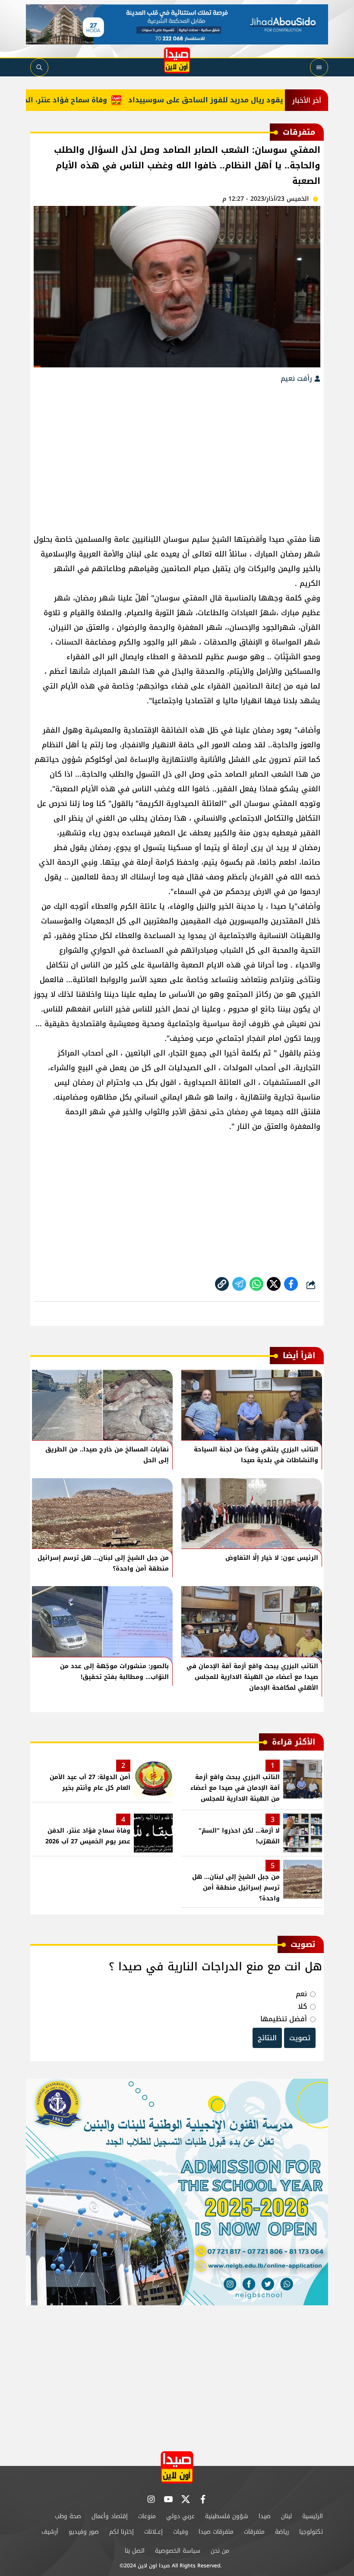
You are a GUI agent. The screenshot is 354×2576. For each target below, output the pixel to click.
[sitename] (177, 2467)
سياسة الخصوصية (178, 2551)
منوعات (147, 2516)
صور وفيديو (84, 2532)
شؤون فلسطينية (227, 2516)
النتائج (267, 2038)
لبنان (286, 2516)
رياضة (282, 2532)
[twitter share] (274, 1284)
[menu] (319, 67)
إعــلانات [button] (153, 2532)
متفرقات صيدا (216, 2532)
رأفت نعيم (297, 378)
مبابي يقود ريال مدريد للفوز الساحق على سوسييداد (246, 100)
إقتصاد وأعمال (110, 2516)
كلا (302, 2006)
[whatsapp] (222, 1284)
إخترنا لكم (122, 2532)
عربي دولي (180, 2516)
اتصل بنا (135, 2551)
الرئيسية (313, 2516)
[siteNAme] (177, 60)
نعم (301, 1994)
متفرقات (254, 2532)
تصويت (300, 2038)
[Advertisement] (177, 454)
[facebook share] (291, 1284)
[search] (39, 67)
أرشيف (50, 2532)
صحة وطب (68, 2516)
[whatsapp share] (256, 1284)
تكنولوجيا (311, 2532)
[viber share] (239, 1284)
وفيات (181, 2532)
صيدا (265, 2516)
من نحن (220, 2551)
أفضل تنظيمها (284, 2019)
